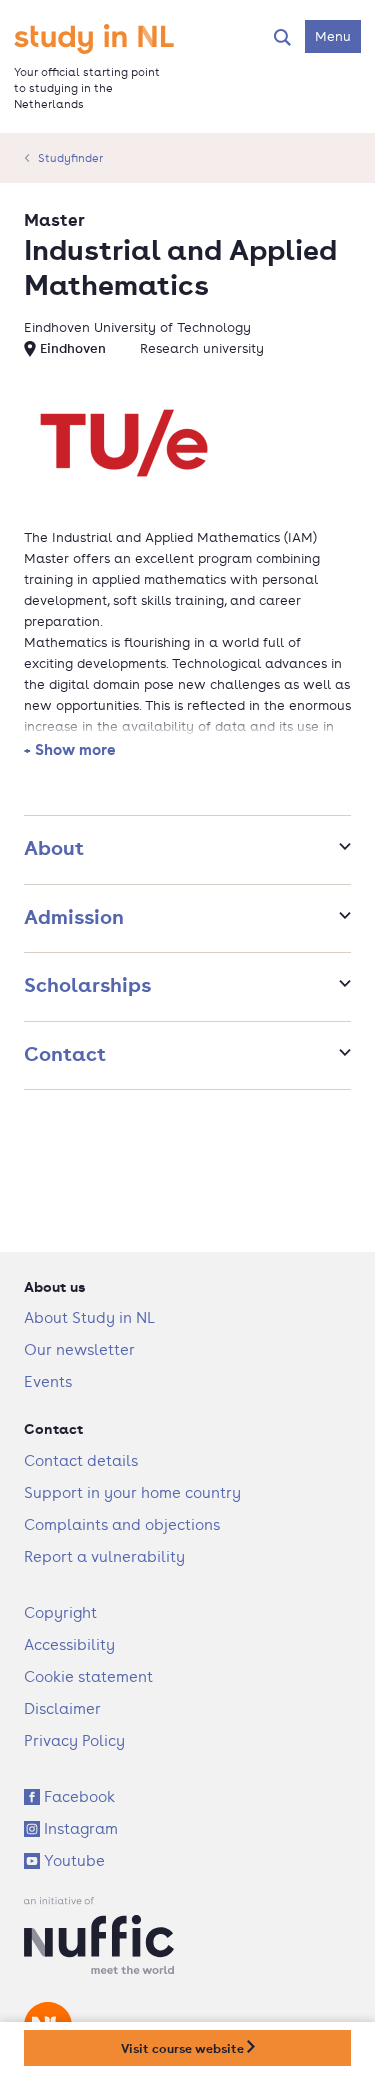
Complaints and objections (122, 1524)
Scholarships (87, 984)
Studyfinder (70, 158)
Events (48, 1381)
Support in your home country (132, 1492)
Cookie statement (88, 1676)
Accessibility (69, 1644)
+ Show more (70, 749)
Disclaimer (62, 1708)
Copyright (60, 1612)
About (54, 847)
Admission (74, 916)
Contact (65, 1053)
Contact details (81, 1460)
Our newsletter (79, 1349)
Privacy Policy (74, 1740)
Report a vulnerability (104, 1556)
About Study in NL (89, 1317)
